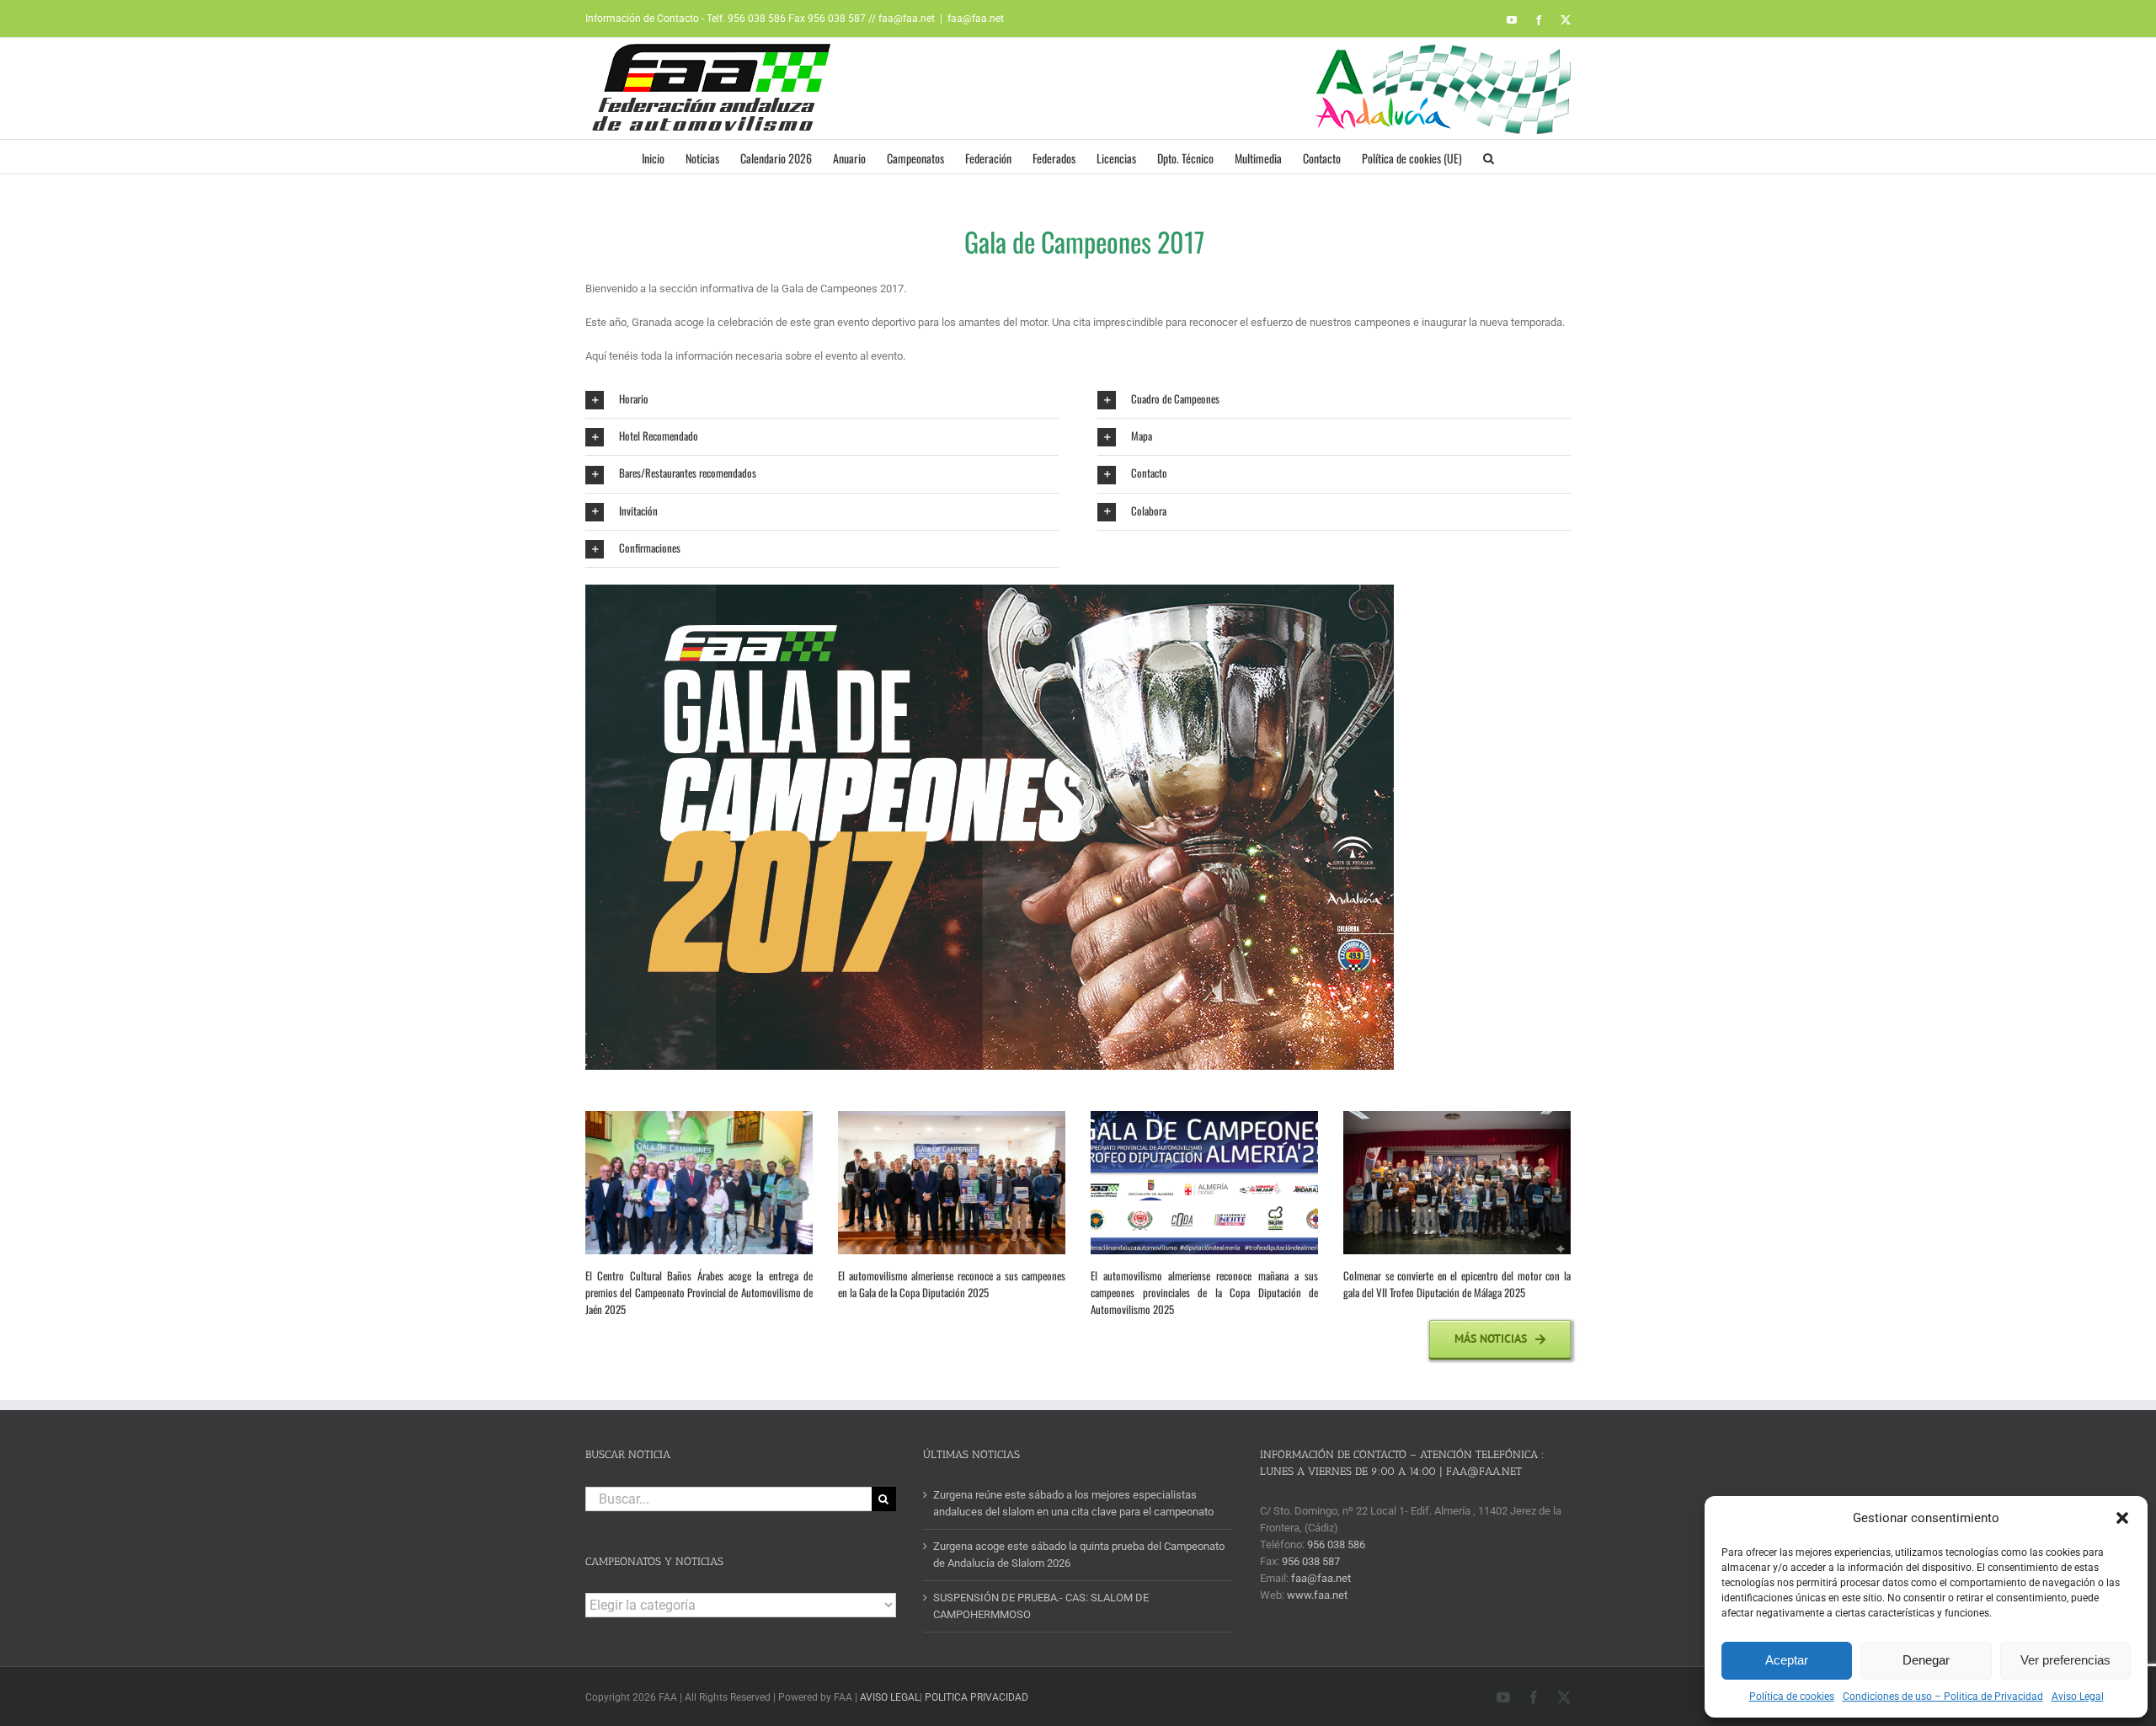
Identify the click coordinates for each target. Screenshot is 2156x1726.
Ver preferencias (2065, 1660)
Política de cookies (1792, 1697)
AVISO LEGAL (890, 1697)
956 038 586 (1336, 1544)
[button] (2122, 1518)
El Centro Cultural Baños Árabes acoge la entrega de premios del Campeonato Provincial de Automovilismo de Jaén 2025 (699, 1292)
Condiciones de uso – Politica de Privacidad (1943, 1697)
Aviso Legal (2078, 1697)
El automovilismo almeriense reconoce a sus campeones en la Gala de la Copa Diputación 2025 (952, 1284)
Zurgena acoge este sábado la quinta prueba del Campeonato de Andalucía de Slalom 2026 (1079, 1555)
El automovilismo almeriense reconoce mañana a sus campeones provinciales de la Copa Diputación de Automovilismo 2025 (1204, 1292)
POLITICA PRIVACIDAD (977, 1697)
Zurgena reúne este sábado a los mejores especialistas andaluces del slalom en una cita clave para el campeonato (1073, 1503)
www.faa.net (1317, 1595)
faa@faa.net (976, 19)
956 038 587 (1311, 1561)
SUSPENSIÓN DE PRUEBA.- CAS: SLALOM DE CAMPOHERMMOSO (1041, 1606)
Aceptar (1787, 1660)
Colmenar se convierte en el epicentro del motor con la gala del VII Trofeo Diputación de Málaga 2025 (1457, 1284)
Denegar (1926, 1660)
